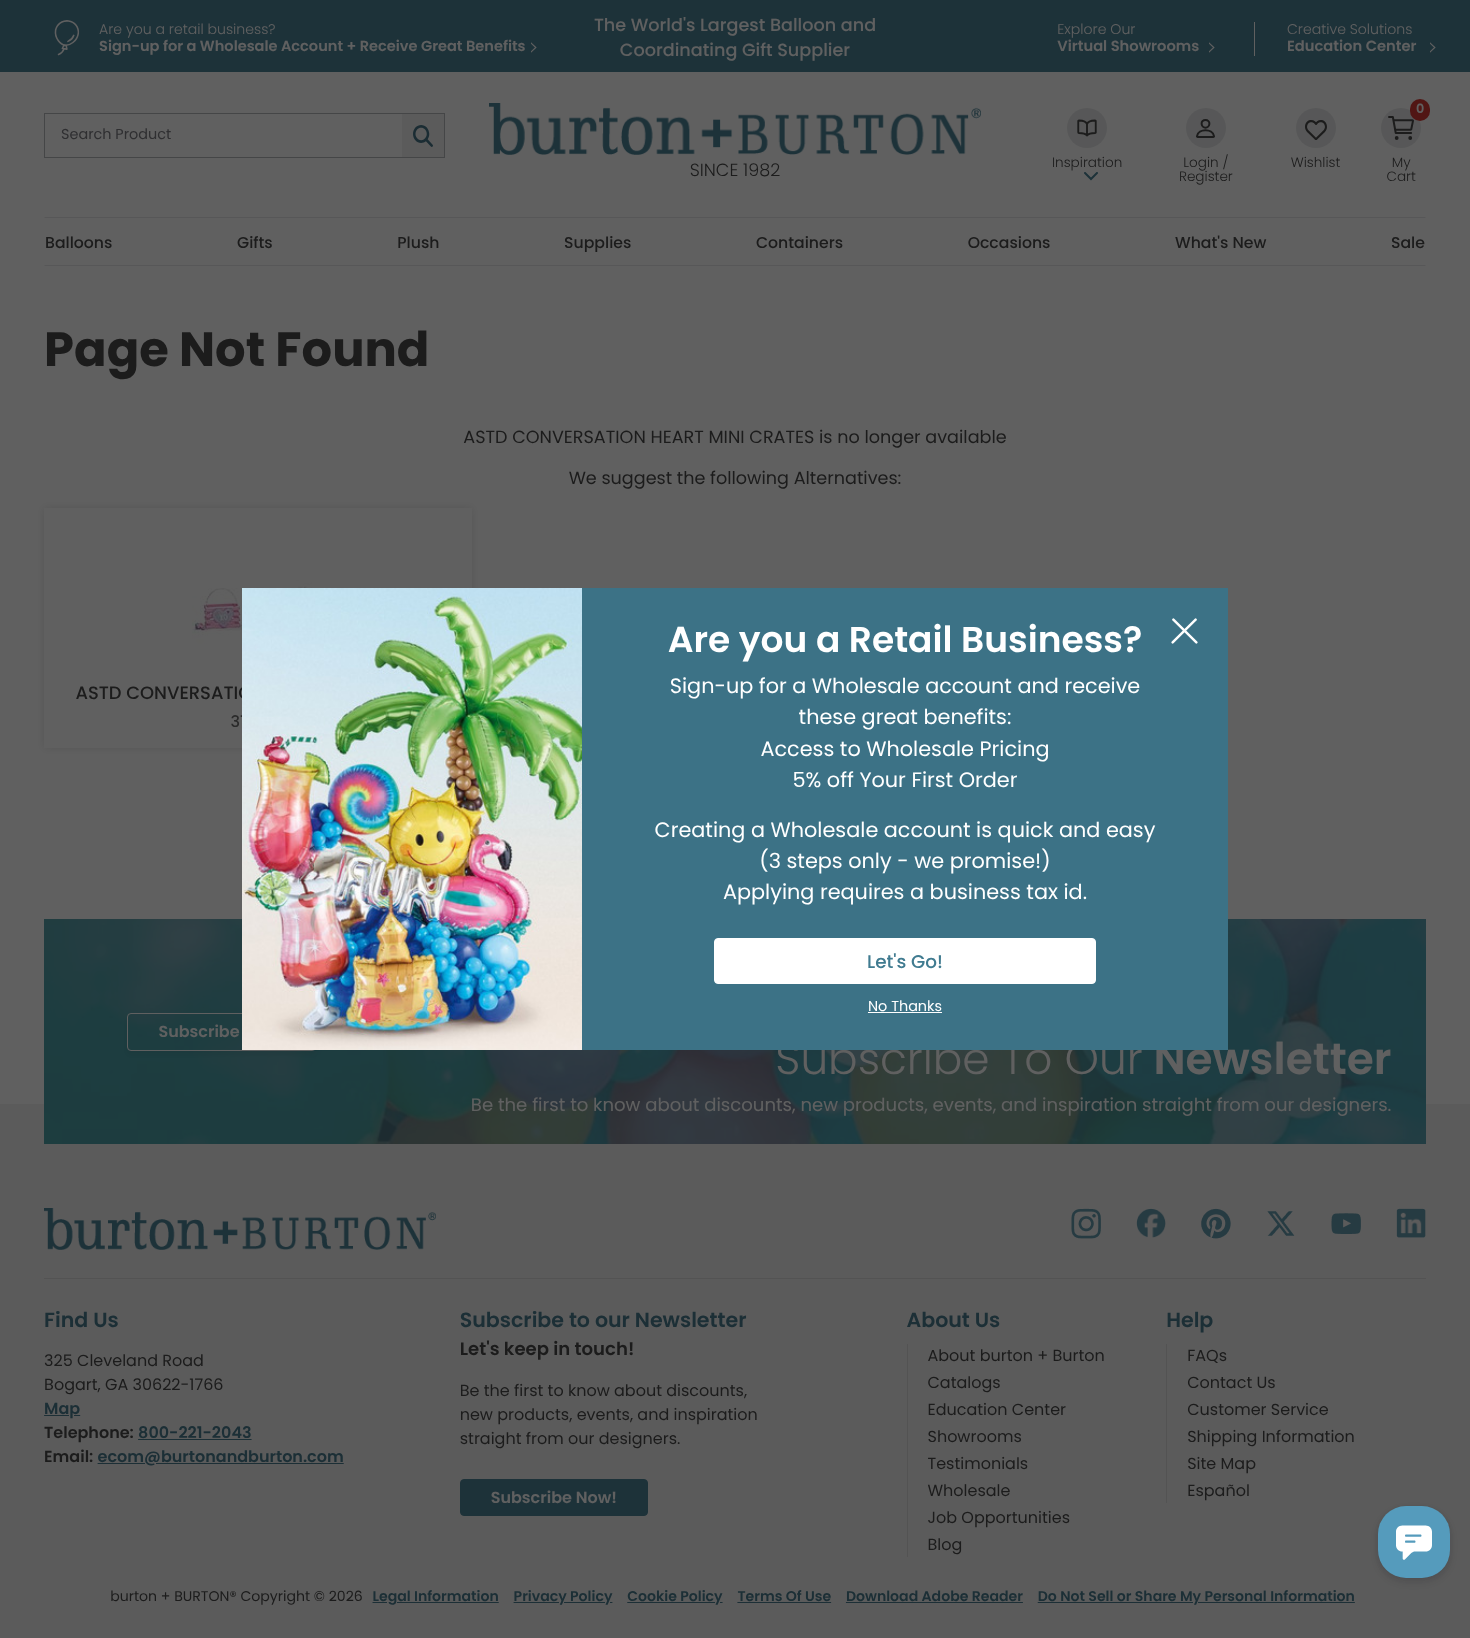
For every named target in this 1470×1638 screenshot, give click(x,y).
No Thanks (905, 1007)
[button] (1414, 1542)
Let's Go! (905, 962)
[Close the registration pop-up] (1184, 631)
